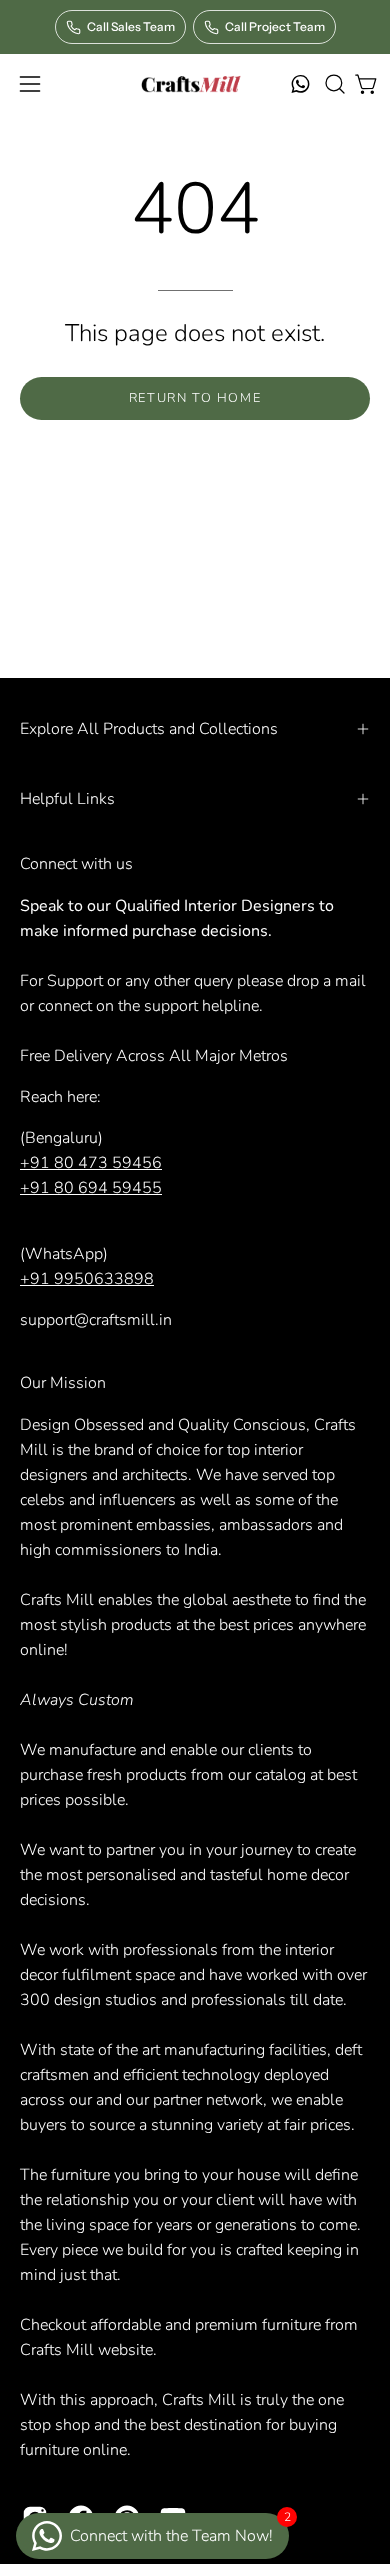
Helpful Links (67, 799)
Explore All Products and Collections (149, 729)
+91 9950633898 (87, 1279)
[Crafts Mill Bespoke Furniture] (190, 84)
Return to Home (195, 398)
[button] (333, 84)
